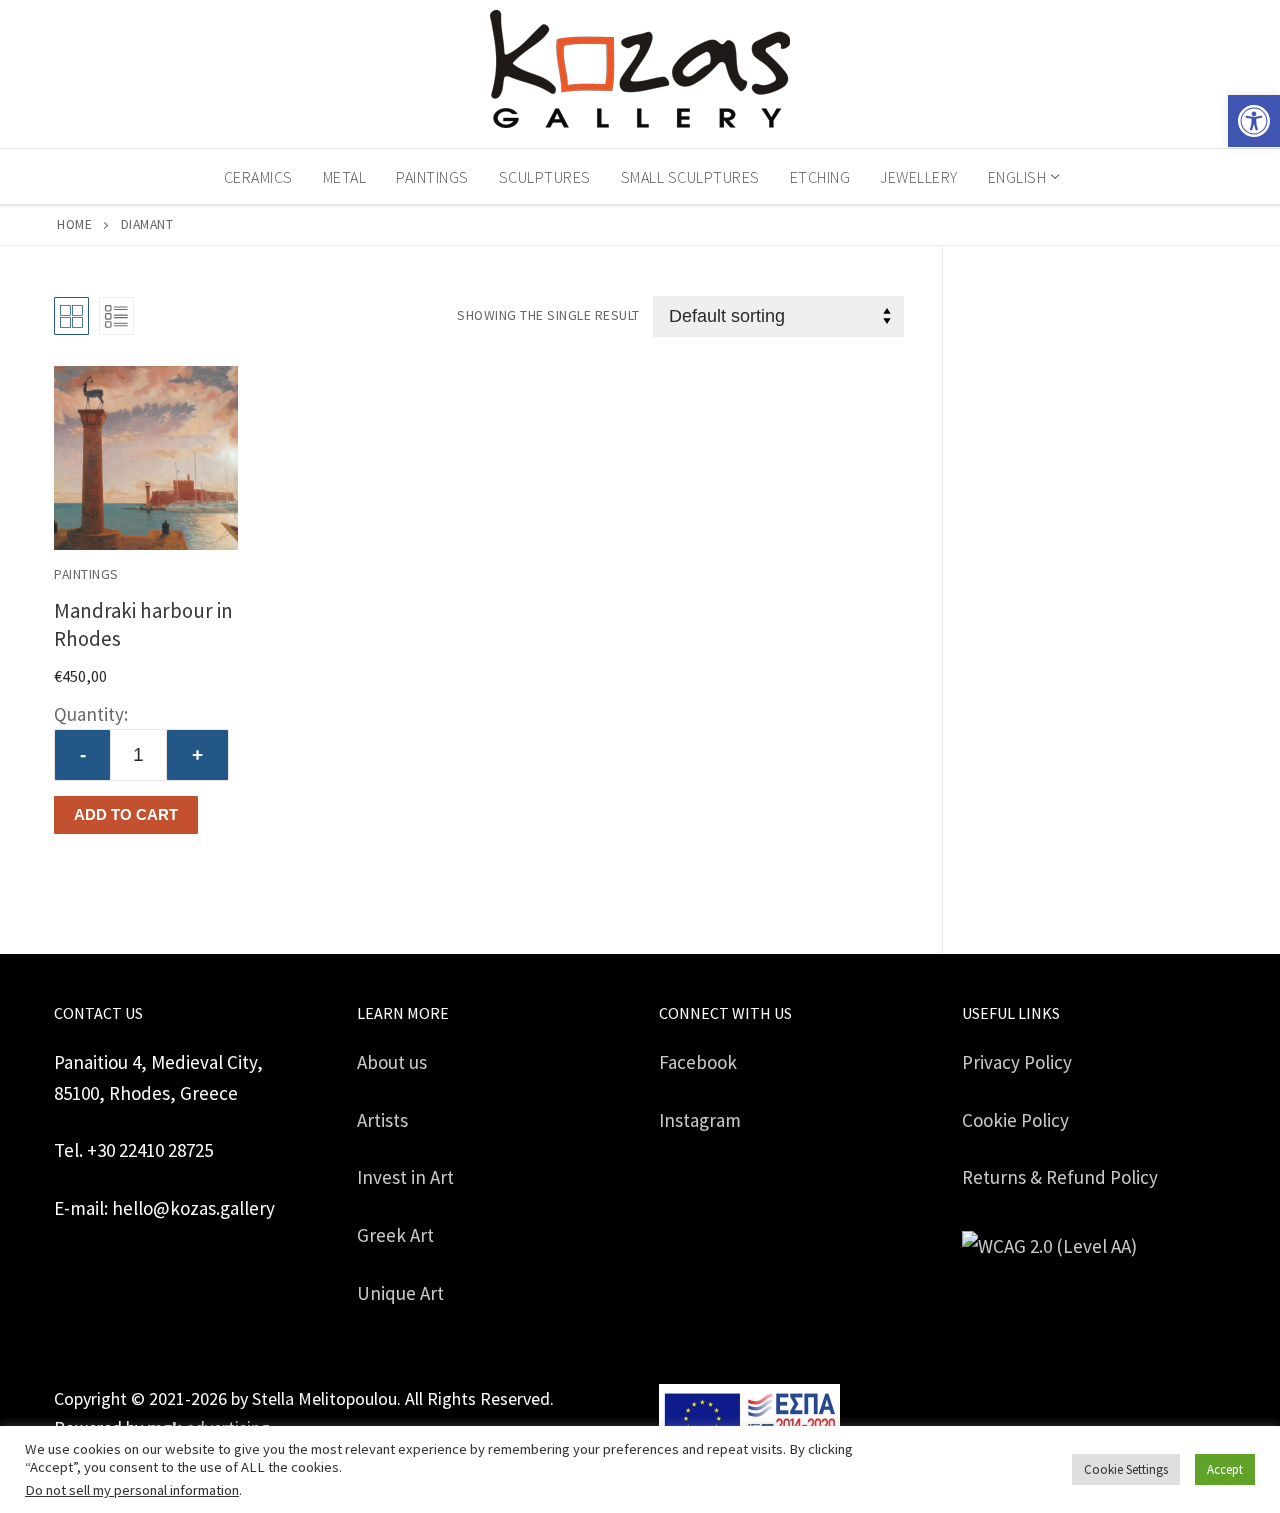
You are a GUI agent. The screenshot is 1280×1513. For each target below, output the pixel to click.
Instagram (700, 1120)
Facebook (698, 1062)
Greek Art (395, 1235)
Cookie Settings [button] (1126, 1469)
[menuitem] (1022, 177)
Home (74, 224)
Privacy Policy (1017, 1062)
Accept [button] (1225, 1469)
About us (392, 1062)
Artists (382, 1120)
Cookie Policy (1015, 1120)
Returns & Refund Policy (1060, 1177)
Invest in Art (405, 1177)
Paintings (86, 574)
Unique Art (400, 1293)
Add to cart (126, 814)
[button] (1254, 121)
